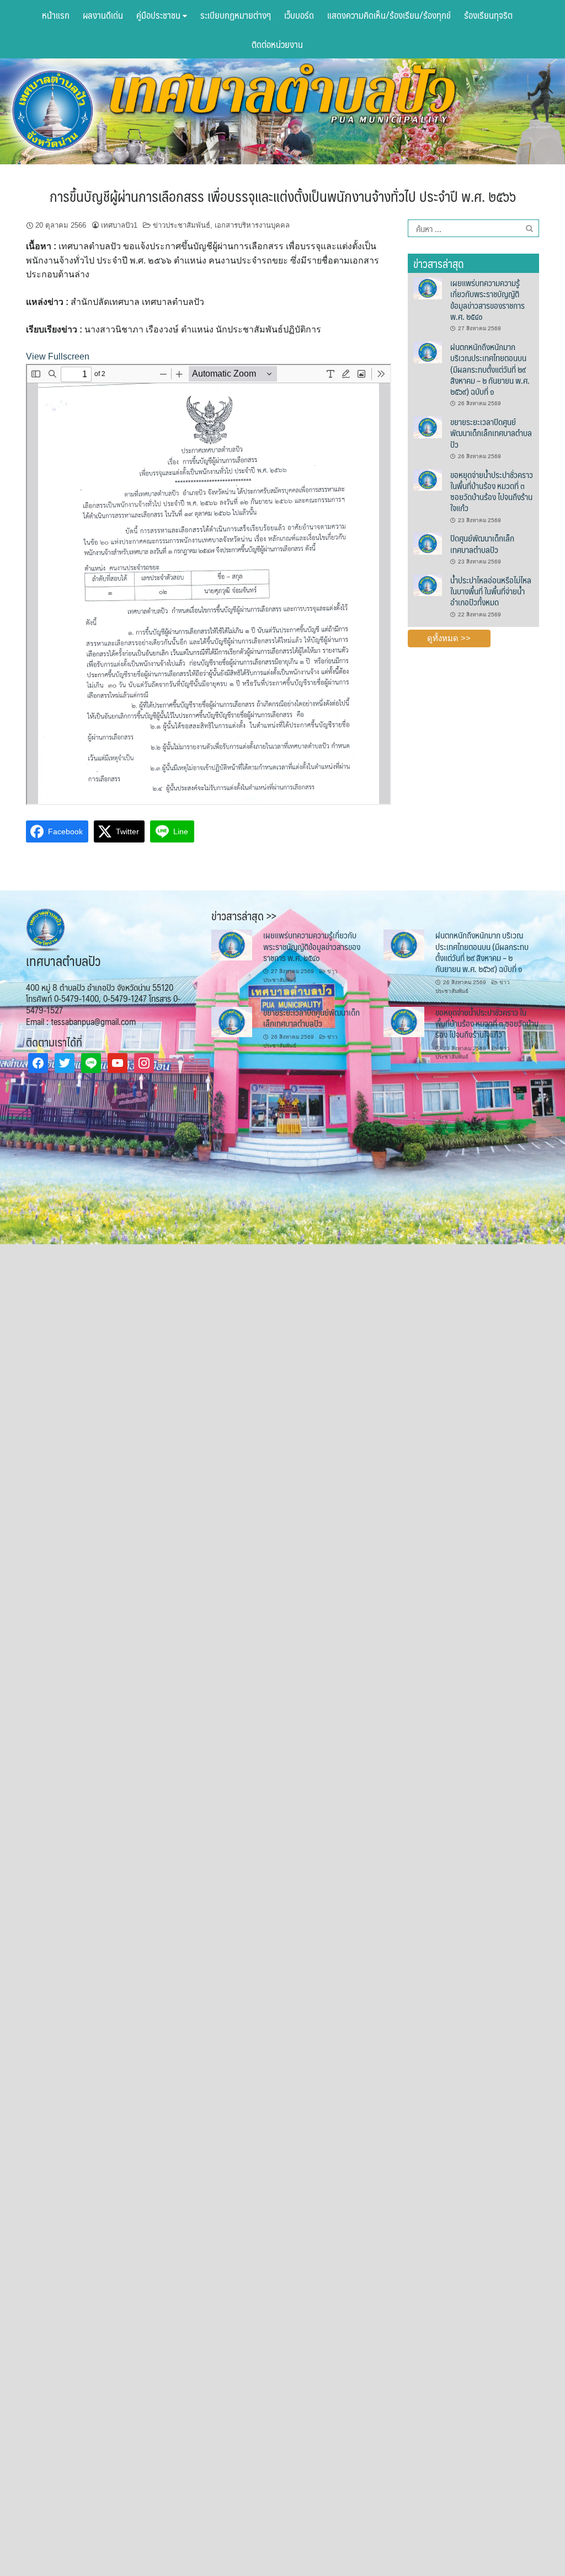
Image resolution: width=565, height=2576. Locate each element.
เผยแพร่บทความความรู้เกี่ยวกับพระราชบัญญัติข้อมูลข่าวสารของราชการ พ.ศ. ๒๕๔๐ (487, 299)
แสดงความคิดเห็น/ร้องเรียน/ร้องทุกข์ (389, 15)
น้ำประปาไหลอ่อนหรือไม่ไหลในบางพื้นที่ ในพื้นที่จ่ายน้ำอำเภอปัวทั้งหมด (491, 591)
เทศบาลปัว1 (119, 225)
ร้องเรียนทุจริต (488, 15)
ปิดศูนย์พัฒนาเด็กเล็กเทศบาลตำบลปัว (482, 543)
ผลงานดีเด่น (103, 15)
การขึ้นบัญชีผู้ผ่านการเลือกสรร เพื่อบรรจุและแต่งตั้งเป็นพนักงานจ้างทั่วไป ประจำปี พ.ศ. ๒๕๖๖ (283, 196)
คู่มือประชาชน (159, 15)
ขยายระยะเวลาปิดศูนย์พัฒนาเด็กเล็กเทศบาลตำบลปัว (491, 433)
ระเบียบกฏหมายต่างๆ (236, 15)
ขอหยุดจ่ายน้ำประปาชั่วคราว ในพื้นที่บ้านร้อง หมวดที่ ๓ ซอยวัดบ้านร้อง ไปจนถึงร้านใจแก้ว (492, 491)
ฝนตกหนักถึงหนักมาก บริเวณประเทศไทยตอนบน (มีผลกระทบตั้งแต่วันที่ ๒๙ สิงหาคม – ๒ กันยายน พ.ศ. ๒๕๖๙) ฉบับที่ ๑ (490, 369)
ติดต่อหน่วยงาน (277, 44)
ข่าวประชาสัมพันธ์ (182, 225)
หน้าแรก (56, 15)
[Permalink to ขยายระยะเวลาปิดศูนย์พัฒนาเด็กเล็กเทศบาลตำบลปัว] (428, 427)
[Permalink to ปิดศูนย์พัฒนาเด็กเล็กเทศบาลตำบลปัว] (428, 543)
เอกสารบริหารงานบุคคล (252, 225)
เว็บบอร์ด (299, 15)
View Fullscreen (58, 356)
